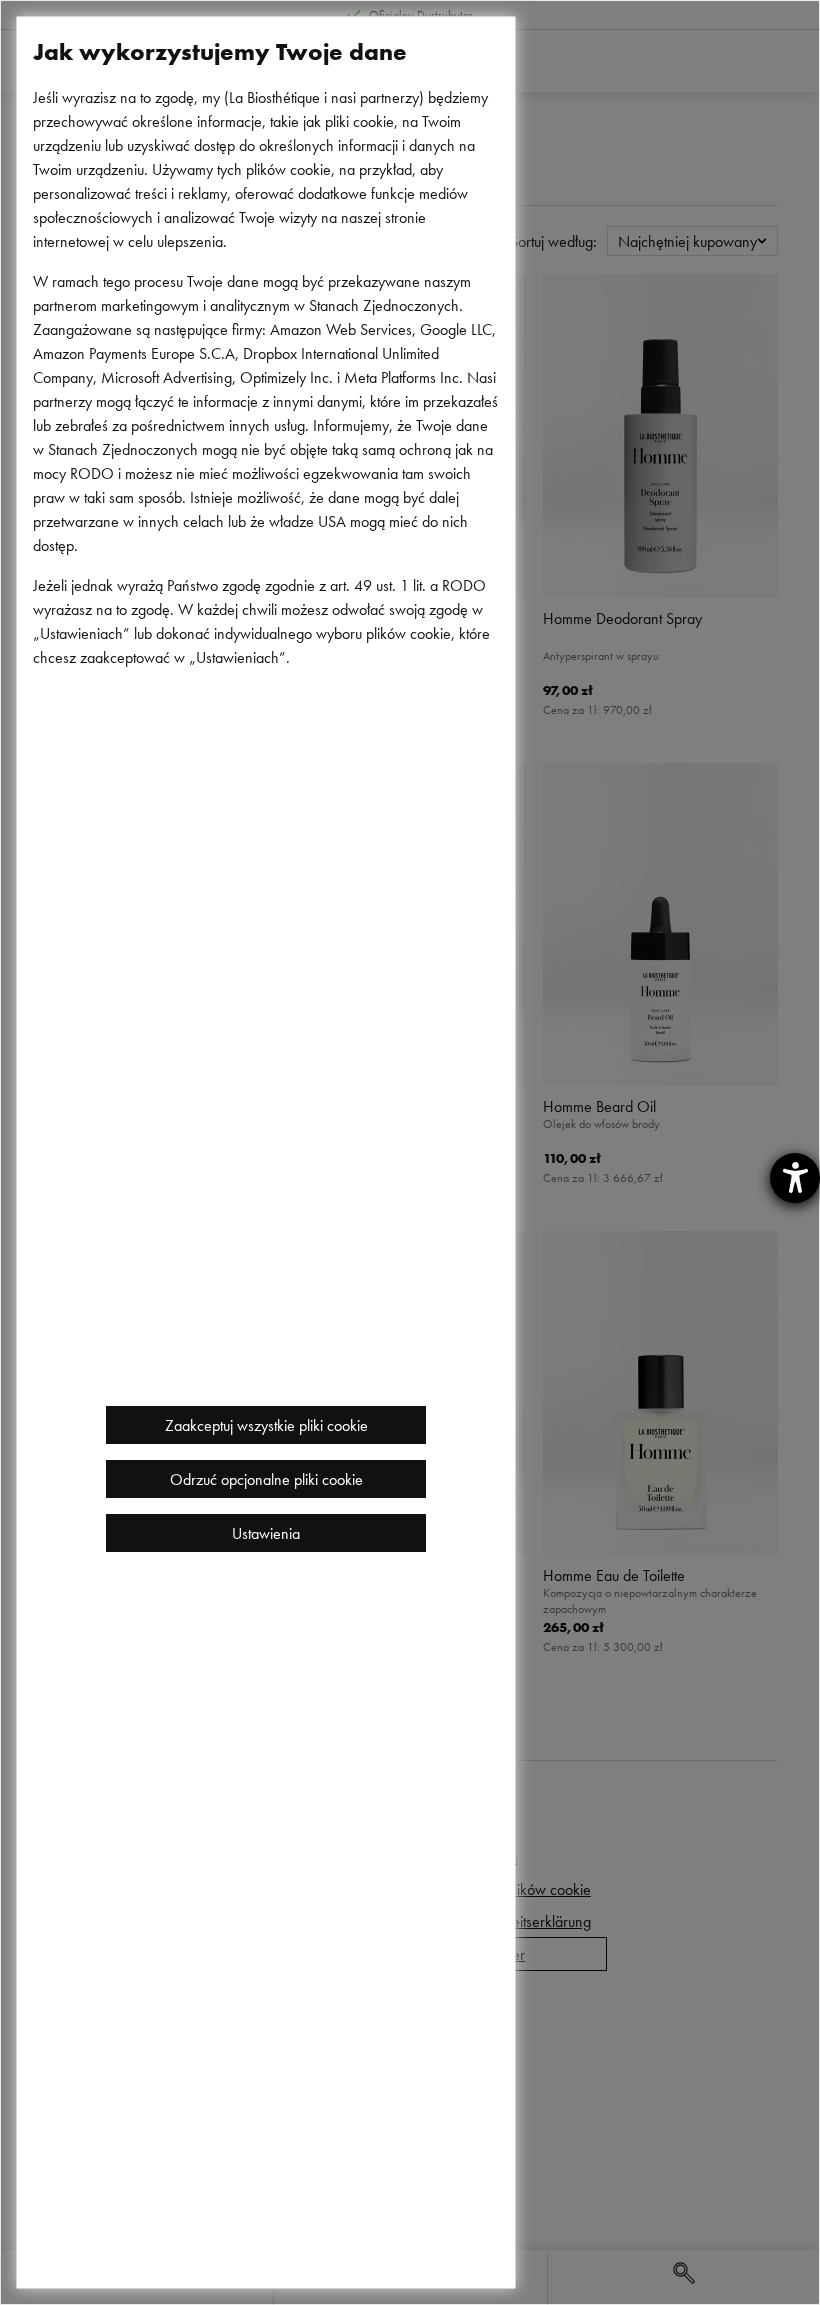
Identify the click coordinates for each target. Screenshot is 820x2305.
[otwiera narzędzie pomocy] (795, 1178)
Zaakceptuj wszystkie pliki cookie (266, 1425)
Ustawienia (266, 1533)
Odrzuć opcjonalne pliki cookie (266, 1479)
